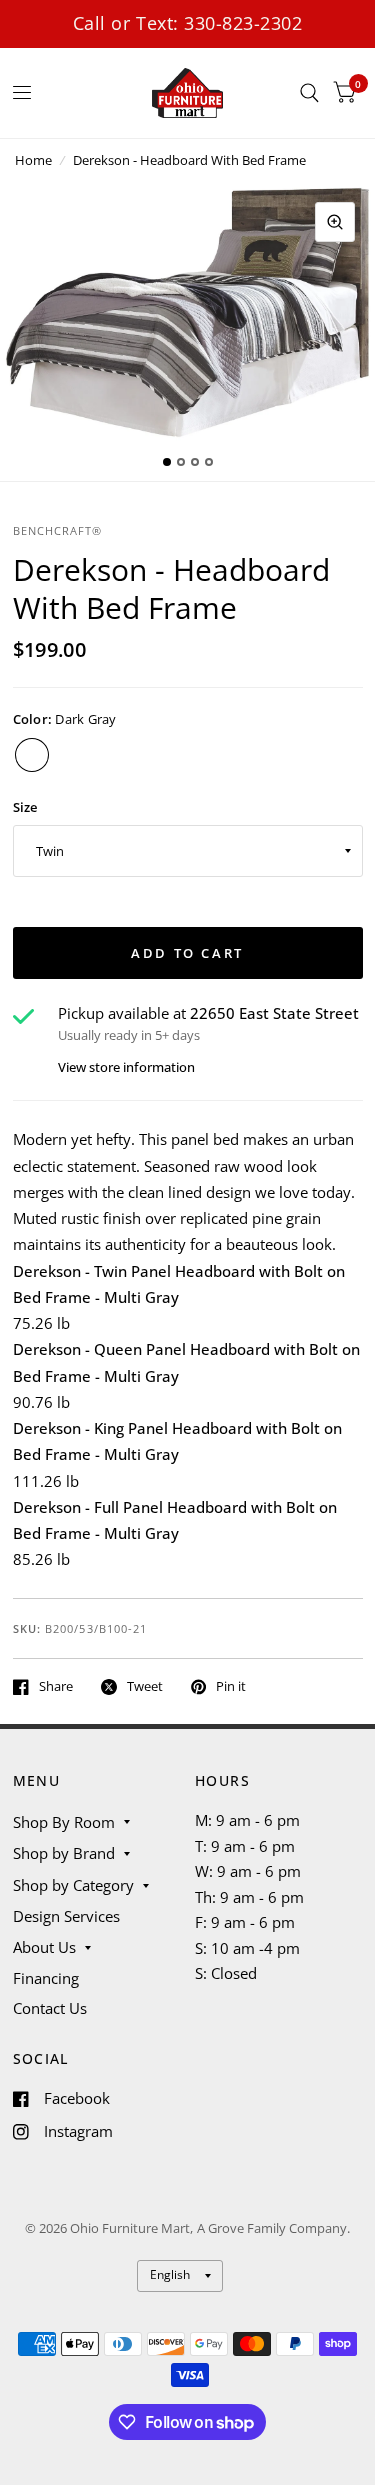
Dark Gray (32, 755)
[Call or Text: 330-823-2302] (188, 23)
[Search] (309, 93)
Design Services (66, 1916)
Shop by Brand (64, 1853)
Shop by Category (73, 1885)
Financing (46, 1978)
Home (33, 160)
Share (56, 1687)
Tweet (145, 1687)
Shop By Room (64, 1822)
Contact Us (50, 2008)
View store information (126, 1067)
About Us (44, 1947)
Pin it (231, 1687)
